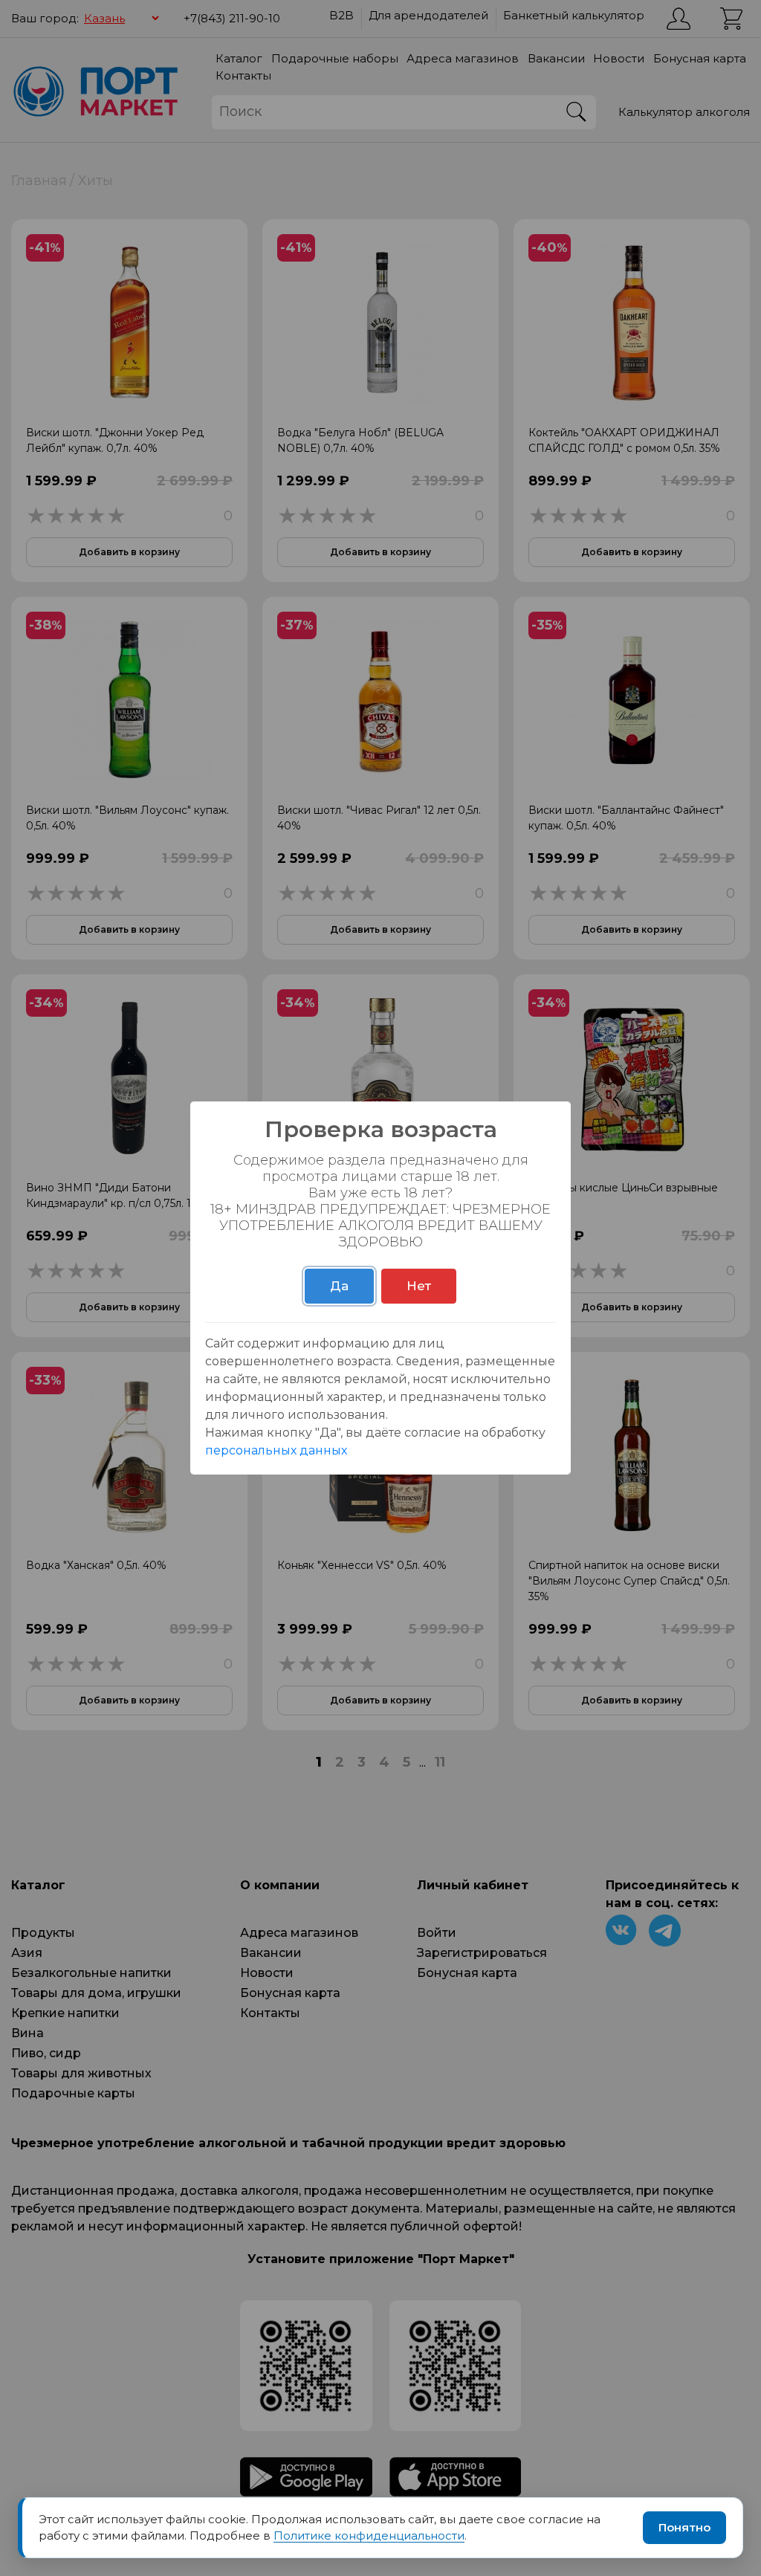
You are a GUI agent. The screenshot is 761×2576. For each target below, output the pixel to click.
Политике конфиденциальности (369, 2535)
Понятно (684, 2527)
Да (339, 1286)
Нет (419, 1286)
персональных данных (276, 1450)
